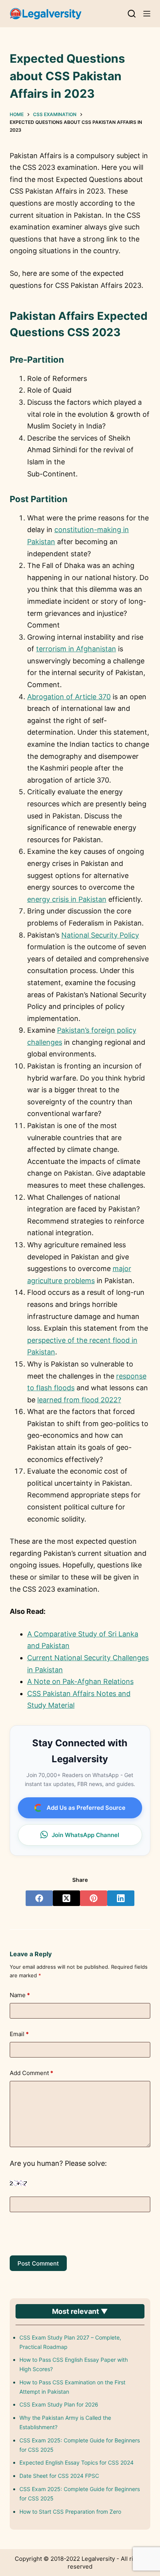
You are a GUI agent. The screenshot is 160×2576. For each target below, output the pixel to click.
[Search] (132, 14)
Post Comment (38, 2263)
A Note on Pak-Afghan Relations (80, 1681)
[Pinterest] (94, 1898)
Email (19, 2034)
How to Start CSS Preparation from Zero (70, 2512)
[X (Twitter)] (66, 1898)
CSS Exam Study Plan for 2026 (59, 2404)
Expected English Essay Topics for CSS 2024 (77, 2462)
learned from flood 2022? (79, 1400)
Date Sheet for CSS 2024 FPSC (59, 2476)
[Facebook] (39, 1898)
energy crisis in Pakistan (67, 899)
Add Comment (31, 2073)
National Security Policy (100, 935)
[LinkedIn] (121, 1898)
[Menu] (147, 14)
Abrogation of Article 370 (69, 697)
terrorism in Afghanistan (76, 649)
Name (20, 1995)
